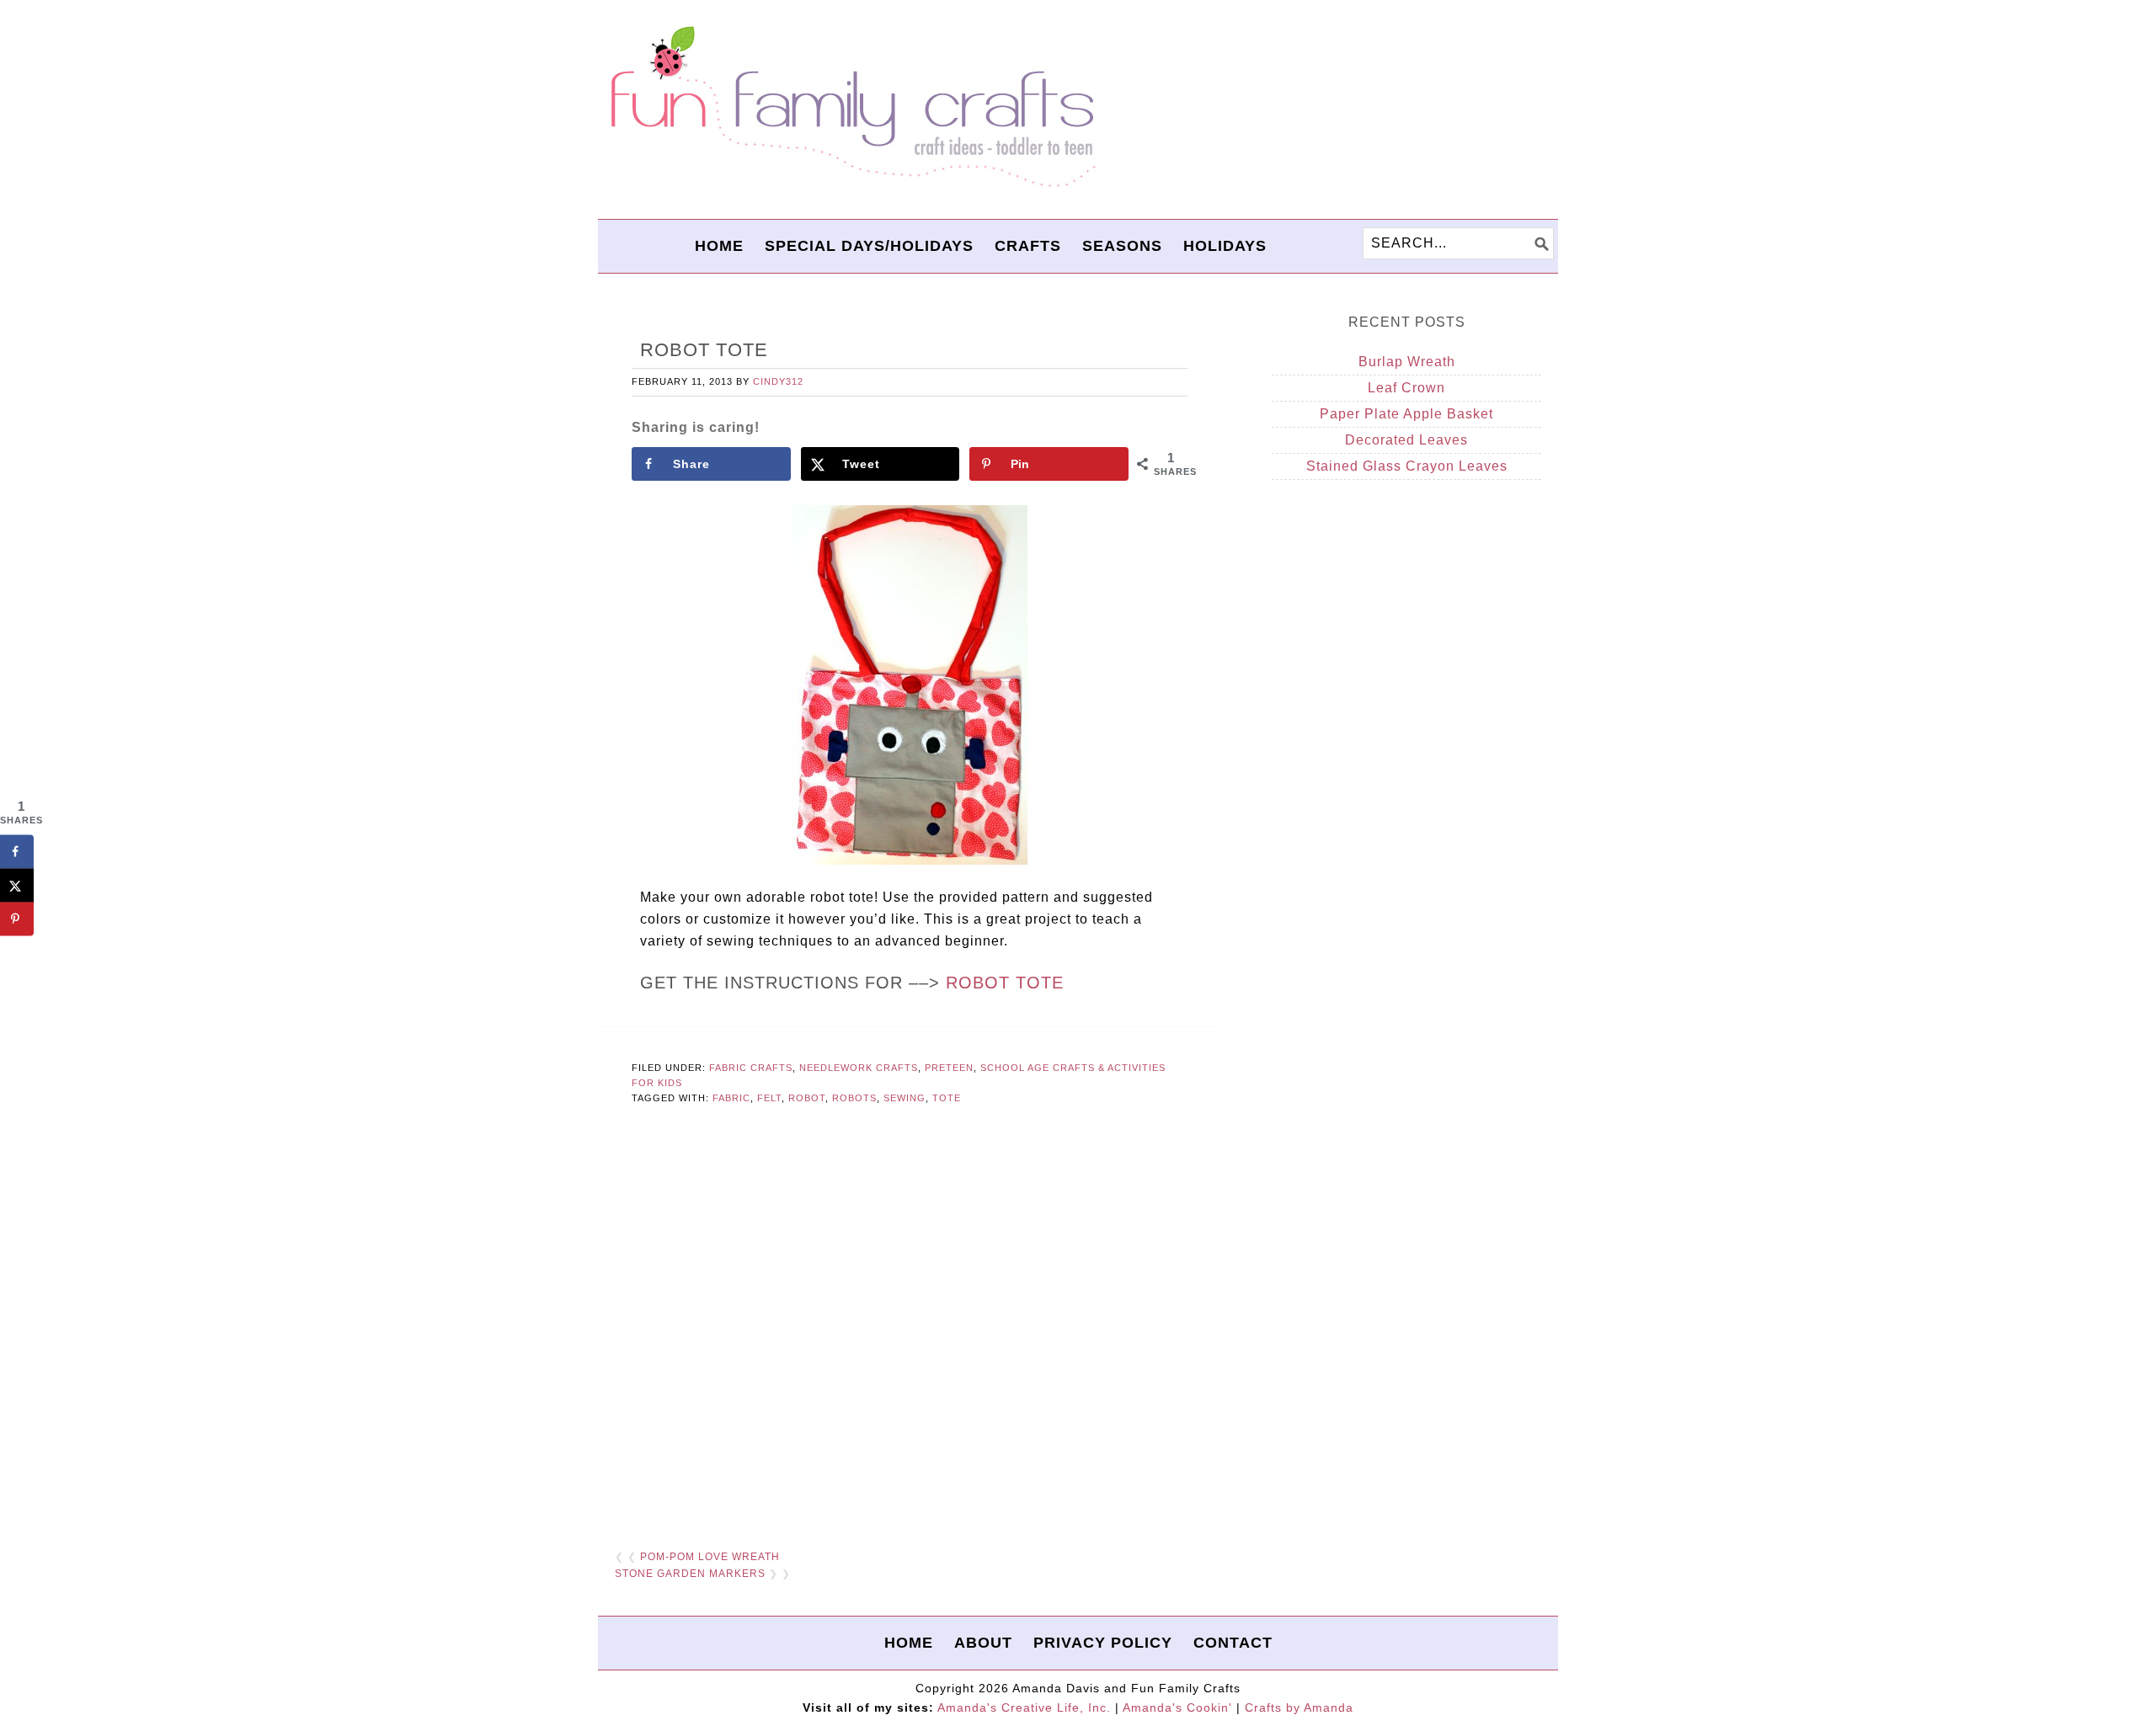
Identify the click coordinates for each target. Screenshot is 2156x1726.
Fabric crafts (751, 1068)
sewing (905, 1098)
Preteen (949, 1068)
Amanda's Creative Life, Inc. (1024, 1707)
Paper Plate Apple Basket (1406, 414)
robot (807, 1098)
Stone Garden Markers (690, 1574)
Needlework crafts (859, 1068)
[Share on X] (17, 885)
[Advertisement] (910, 1329)
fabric (731, 1098)
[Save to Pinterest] (17, 919)
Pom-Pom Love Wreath (710, 1557)
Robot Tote (1005, 983)
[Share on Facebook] (17, 851)
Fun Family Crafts (851, 107)
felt (769, 1098)
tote (947, 1098)
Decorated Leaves (1406, 440)
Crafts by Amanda (1299, 1707)
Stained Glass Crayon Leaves (1407, 466)
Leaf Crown (1406, 388)
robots (854, 1098)
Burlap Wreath (1407, 362)
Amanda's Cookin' (1177, 1707)
